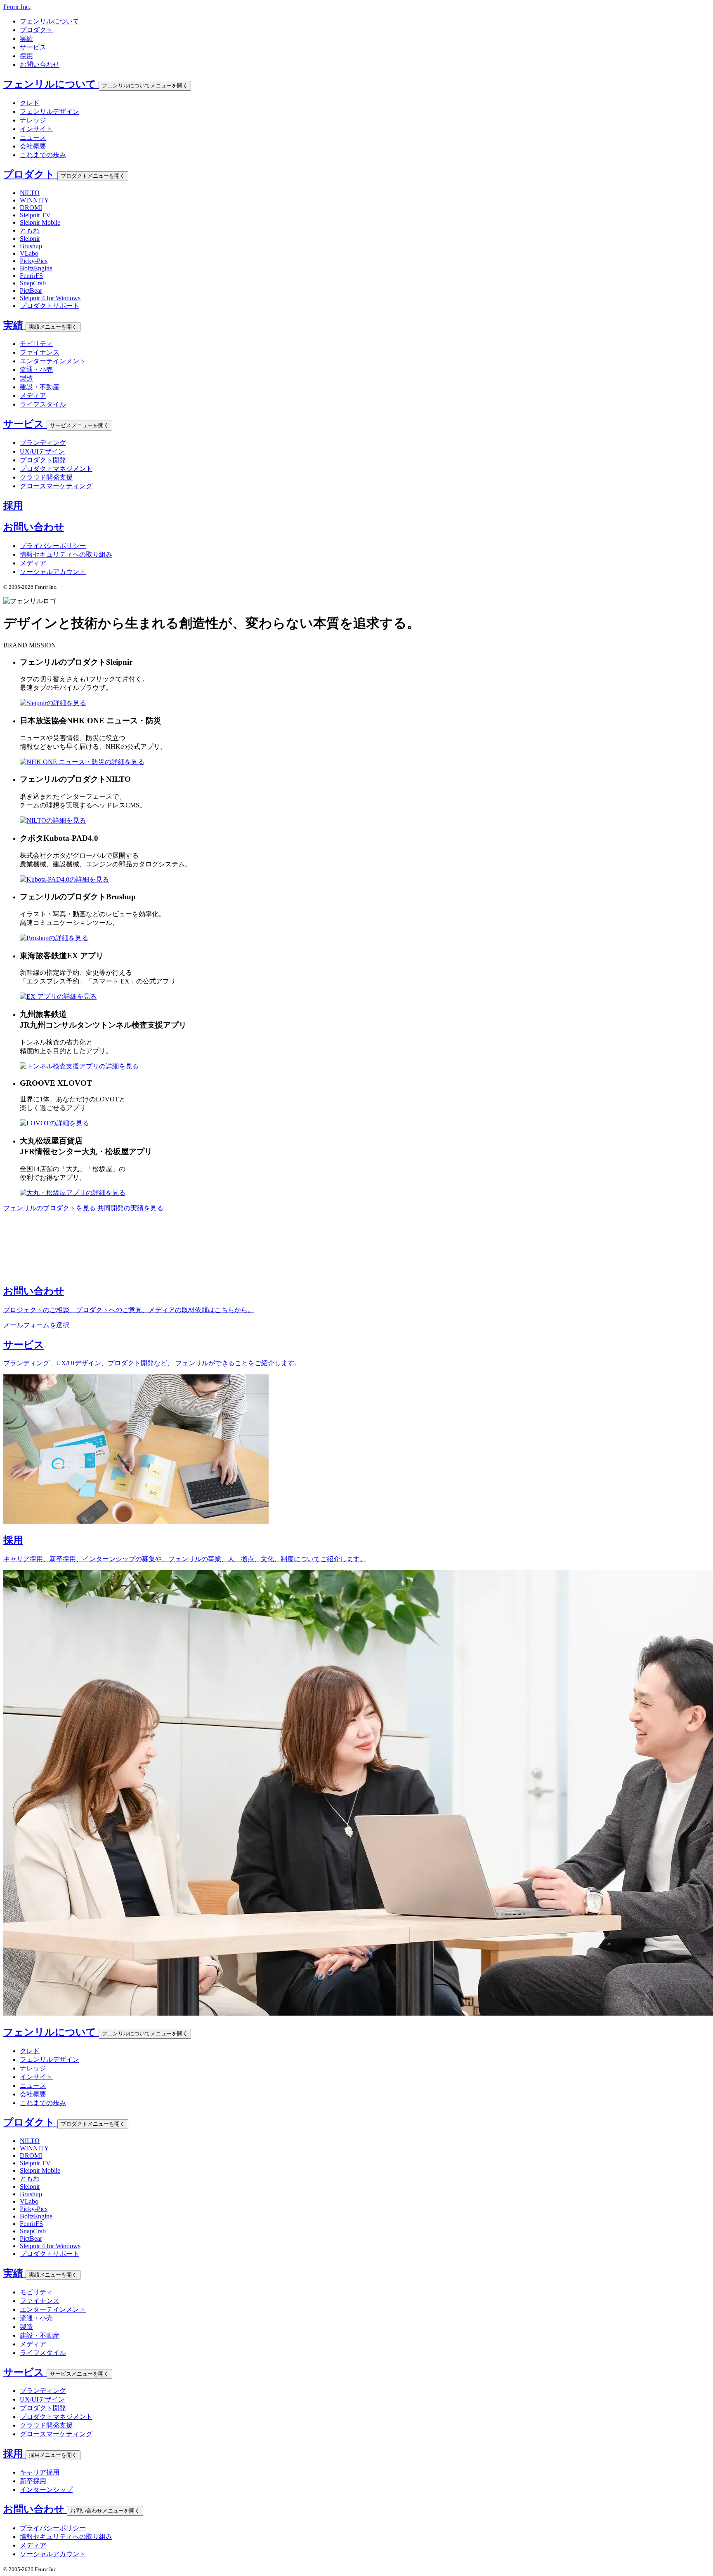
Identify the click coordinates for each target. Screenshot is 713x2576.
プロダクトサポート (50, 306)
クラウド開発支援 (46, 477)
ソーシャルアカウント (53, 572)
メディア (33, 396)
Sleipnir (30, 239)
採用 (26, 56)
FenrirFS (31, 276)
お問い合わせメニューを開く (105, 2511)
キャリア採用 (40, 2472)
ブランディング (43, 443)
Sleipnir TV (35, 215)
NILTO (30, 193)
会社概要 (33, 146)
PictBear (31, 291)
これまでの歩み (43, 155)
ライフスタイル (43, 404)
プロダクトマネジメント (56, 469)
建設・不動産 (40, 387)
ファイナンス (40, 352)
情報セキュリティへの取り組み (66, 554)
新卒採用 (33, 2481)
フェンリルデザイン (50, 112)
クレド (30, 103)
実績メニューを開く (53, 327)
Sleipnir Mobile (40, 222)
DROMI (31, 208)
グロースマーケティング (56, 486)
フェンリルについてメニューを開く (145, 86)
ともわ (30, 230)
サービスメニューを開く (79, 425)
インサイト (36, 129)
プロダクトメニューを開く (93, 176)
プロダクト (36, 30)
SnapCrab (33, 283)
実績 (26, 39)
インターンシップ (46, 2490)
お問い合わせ (40, 65)
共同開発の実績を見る (130, 1208)
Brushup (31, 246)
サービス (33, 47)
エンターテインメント (53, 361)
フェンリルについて (50, 21)
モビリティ (36, 344)
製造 (26, 378)
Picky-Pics (34, 261)
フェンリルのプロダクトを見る (50, 1208)
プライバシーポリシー (53, 546)
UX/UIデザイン (42, 451)
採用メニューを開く (53, 2455)
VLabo (29, 253)
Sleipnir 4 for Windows (50, 298)
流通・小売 (36, 370)
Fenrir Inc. (17, 7)
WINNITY (34, 200)
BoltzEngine (36, 268)
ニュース (33, 138)
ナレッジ (33, 120)
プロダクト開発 (43, 460)
